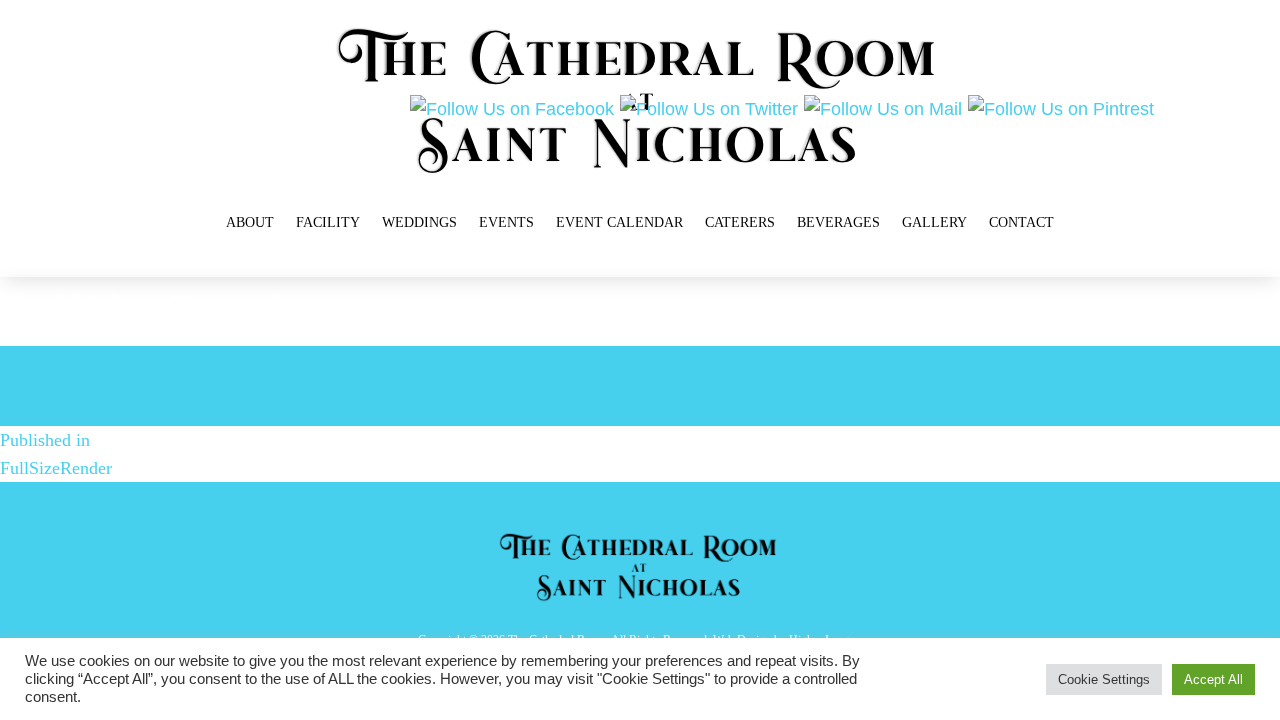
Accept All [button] (1213, 679)
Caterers (740, 222)
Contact (1021, 222)
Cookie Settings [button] (1104, 679)
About (250, 222)
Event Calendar (619, 222)
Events (506, 222)
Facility (328, 222)
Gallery (934, 222)
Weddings (419, 222)
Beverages (838, 222)
